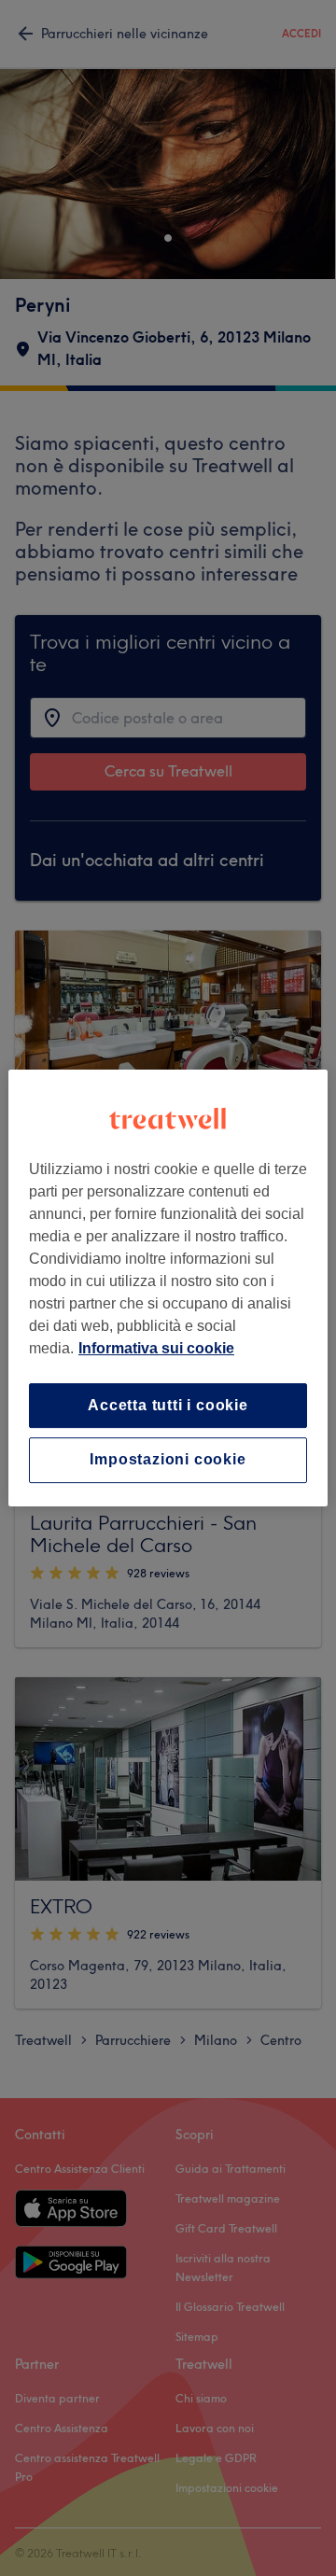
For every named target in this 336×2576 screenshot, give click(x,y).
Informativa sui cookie (156, 1348)
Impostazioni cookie (168, 1460)
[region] (168, 1288)
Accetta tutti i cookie (168, 1405)
